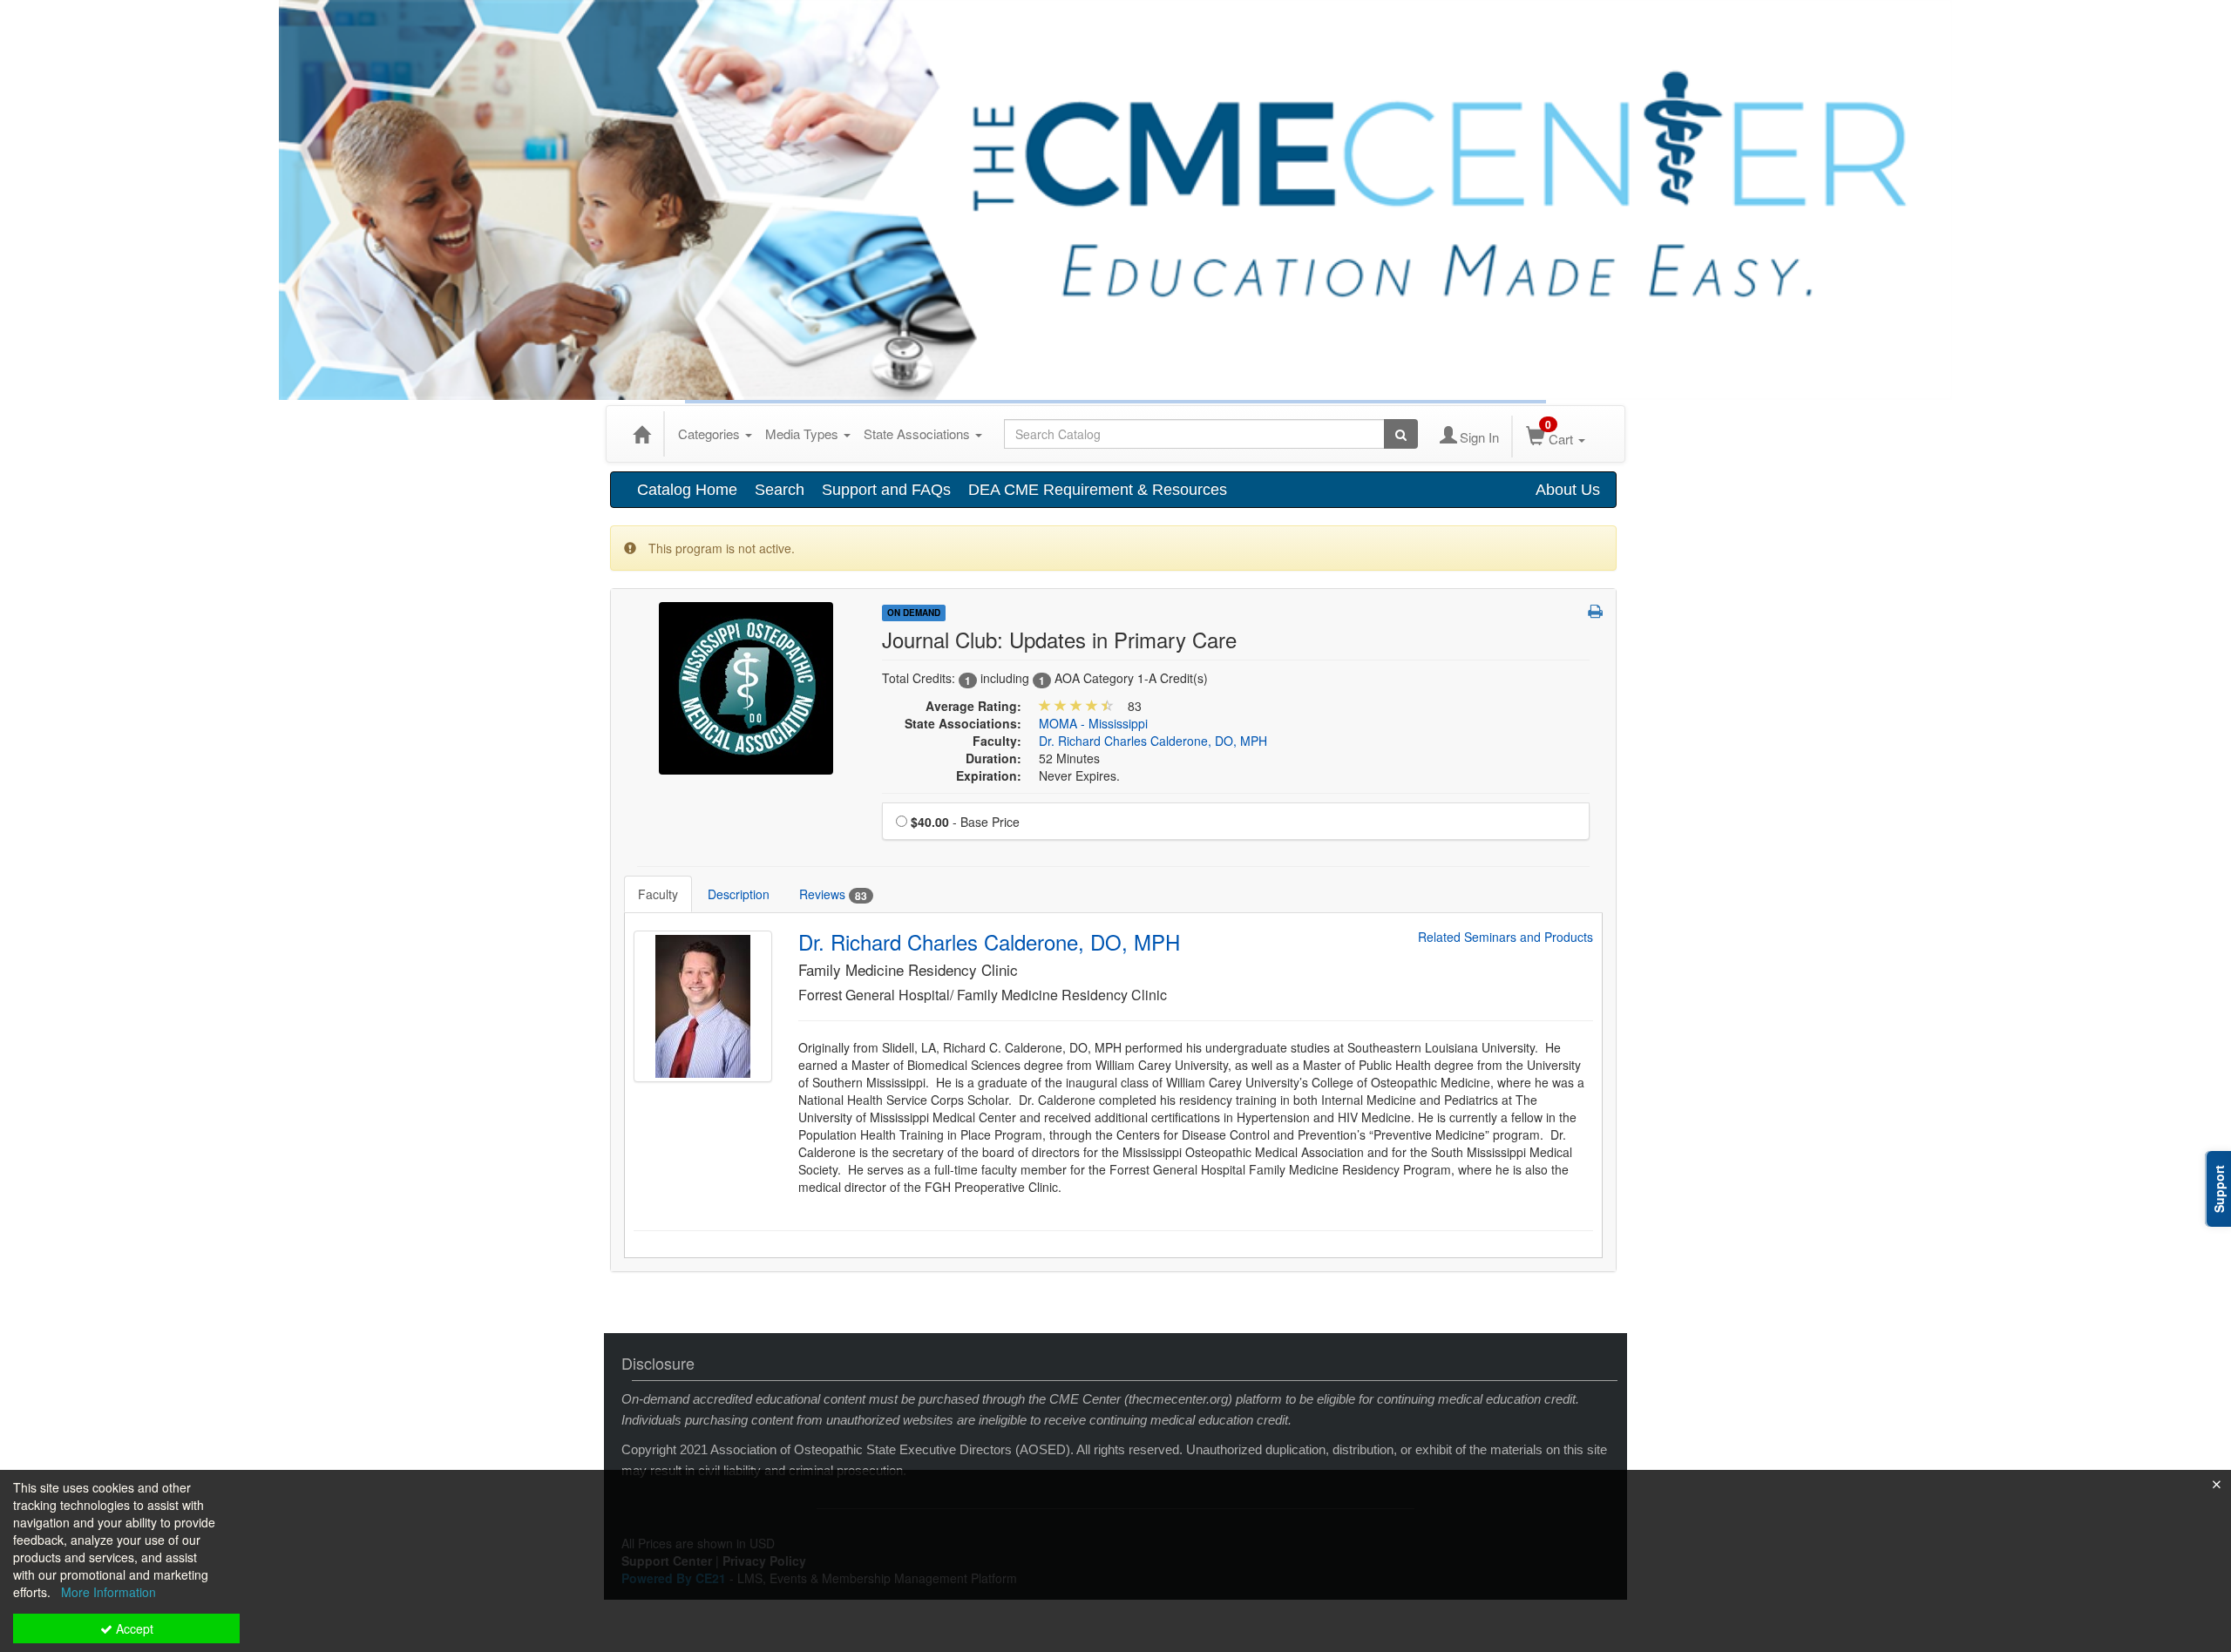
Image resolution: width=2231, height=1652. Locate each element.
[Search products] (1401, 434)
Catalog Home (687, 490)
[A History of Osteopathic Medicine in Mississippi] (746, 687)
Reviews (833, 894)
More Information (108, 1592)
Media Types (804, 433)
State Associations (919, 433)
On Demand (914, 613)
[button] (1595, 611)
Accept (133, 1628)
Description (739, 894)
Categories (711, 433)
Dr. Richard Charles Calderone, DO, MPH (1153, 741)
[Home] (641, 434)
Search (780, 490)
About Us (1568, 490)
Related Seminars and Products (1505, 937)
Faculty (658, 894)
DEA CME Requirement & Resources (1098, 490)
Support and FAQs (886, 490)
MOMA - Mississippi (1093, 723)
